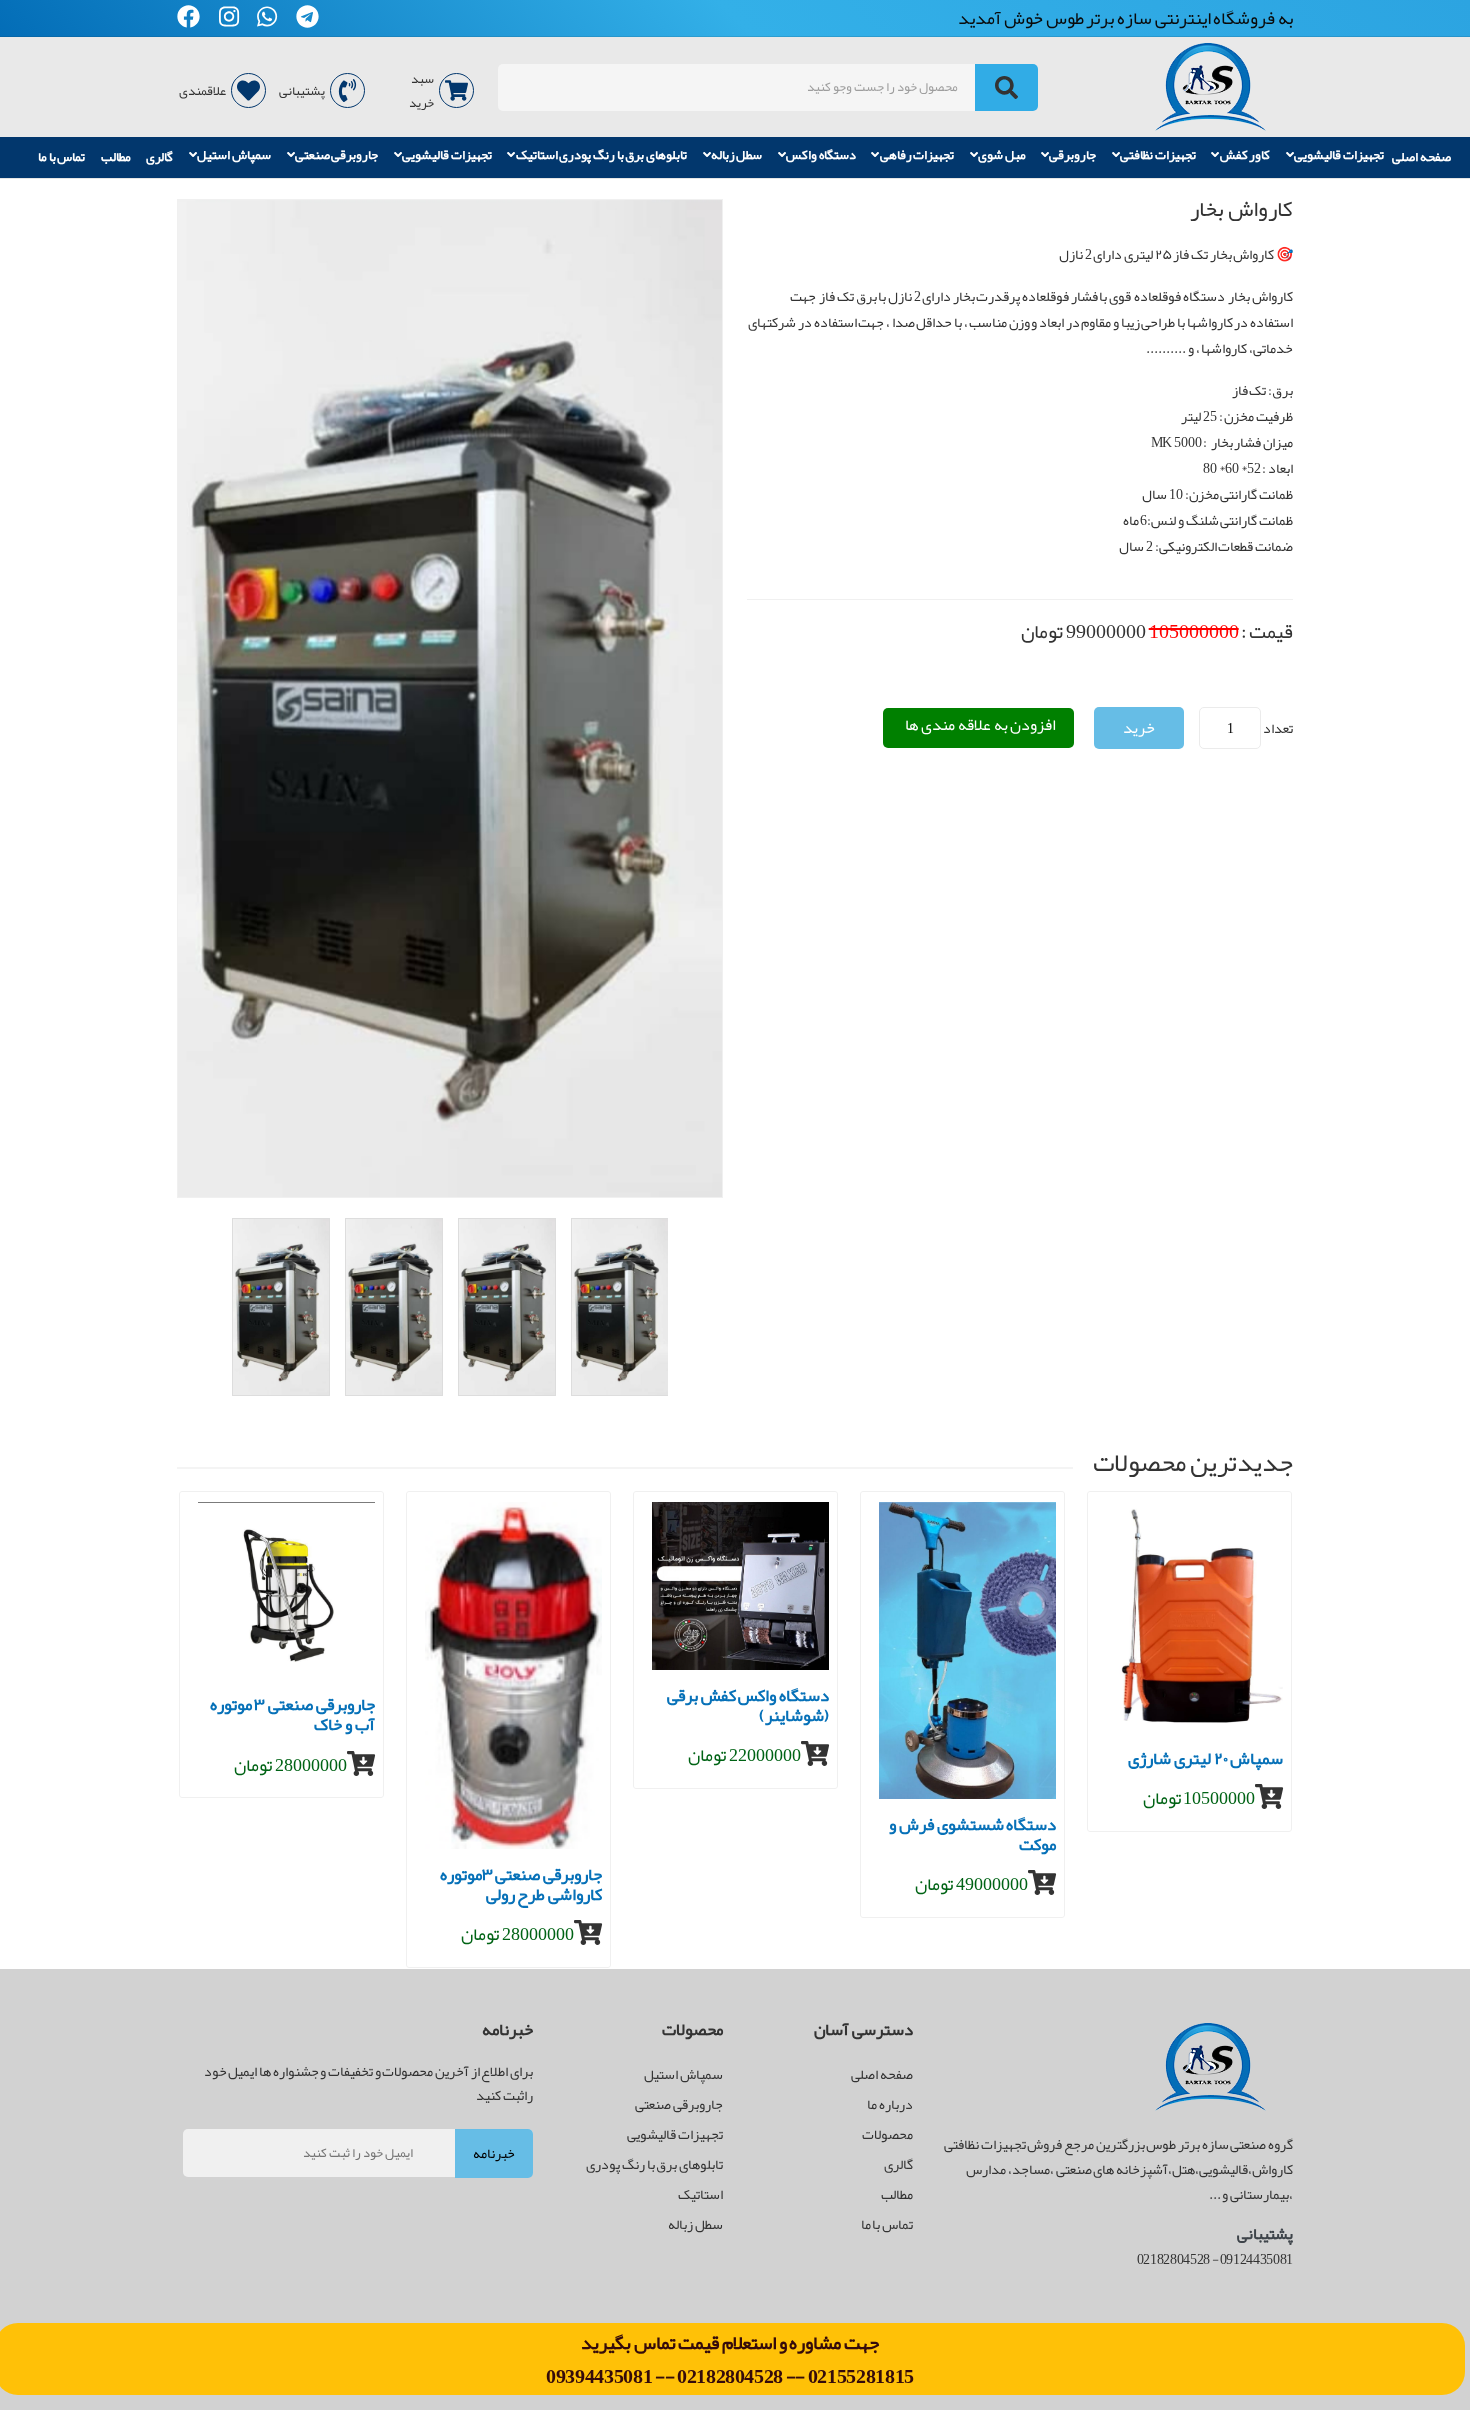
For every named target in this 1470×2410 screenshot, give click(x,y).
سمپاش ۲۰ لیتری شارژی (1205, 1761)
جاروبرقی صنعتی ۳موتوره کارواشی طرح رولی (521, 1887)
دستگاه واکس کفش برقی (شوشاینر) (748, 1708)
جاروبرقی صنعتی (337, 156)
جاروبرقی (1072, 156)
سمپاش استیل (234, 156)
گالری (159, 157)
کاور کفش (1245, 156)
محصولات (887, 2134)
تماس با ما (61, 157)
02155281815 (861, 2376)
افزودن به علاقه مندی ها (981, 725)
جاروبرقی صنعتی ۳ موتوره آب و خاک (292, 1717)
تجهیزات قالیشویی (1339, 156)
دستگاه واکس (821, 156)
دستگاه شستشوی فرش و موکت (972, 1837)
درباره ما (890, 2104)
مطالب (116, 157)
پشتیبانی (302, 91)
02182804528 (730, 2376)
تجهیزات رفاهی (917, 156)
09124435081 (1256, 2259)
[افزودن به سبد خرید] (361, 1764)
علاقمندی (202, 91)
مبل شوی (1002, 156)
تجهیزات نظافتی (1158, 156)
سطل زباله (737, 156)
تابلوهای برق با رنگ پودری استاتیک (601, 156)
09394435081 (600, 2376)
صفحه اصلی (1421, 157)
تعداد (1278, 728)
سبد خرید (421, 91)
